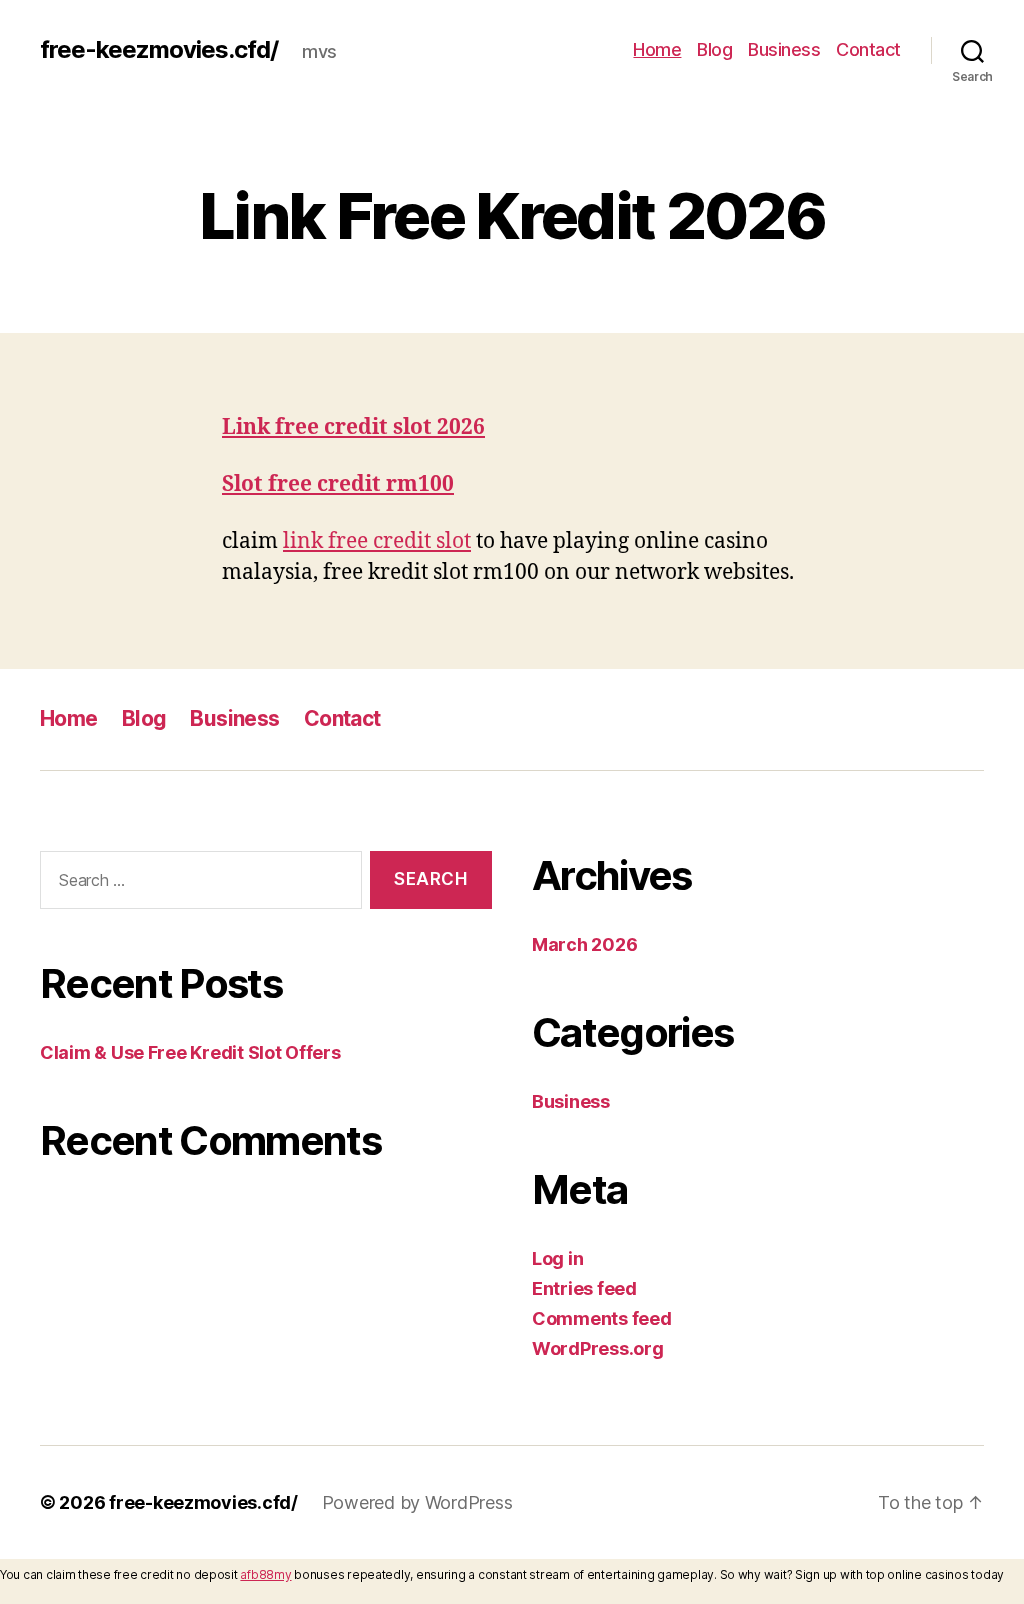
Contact (868, 49)
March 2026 (584, 944)
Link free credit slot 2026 (353, 427)
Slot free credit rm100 (338, 484)
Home (657, 49)
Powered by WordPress (417, 1502)
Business (784, 49)
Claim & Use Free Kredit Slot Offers (190, 1052)
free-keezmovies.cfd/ (159, 50)
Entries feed (584, 1288)
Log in (557, 1258)
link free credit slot (377, 541)
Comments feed (602, 1318)
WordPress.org (598, 1348)
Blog (714, 49)
